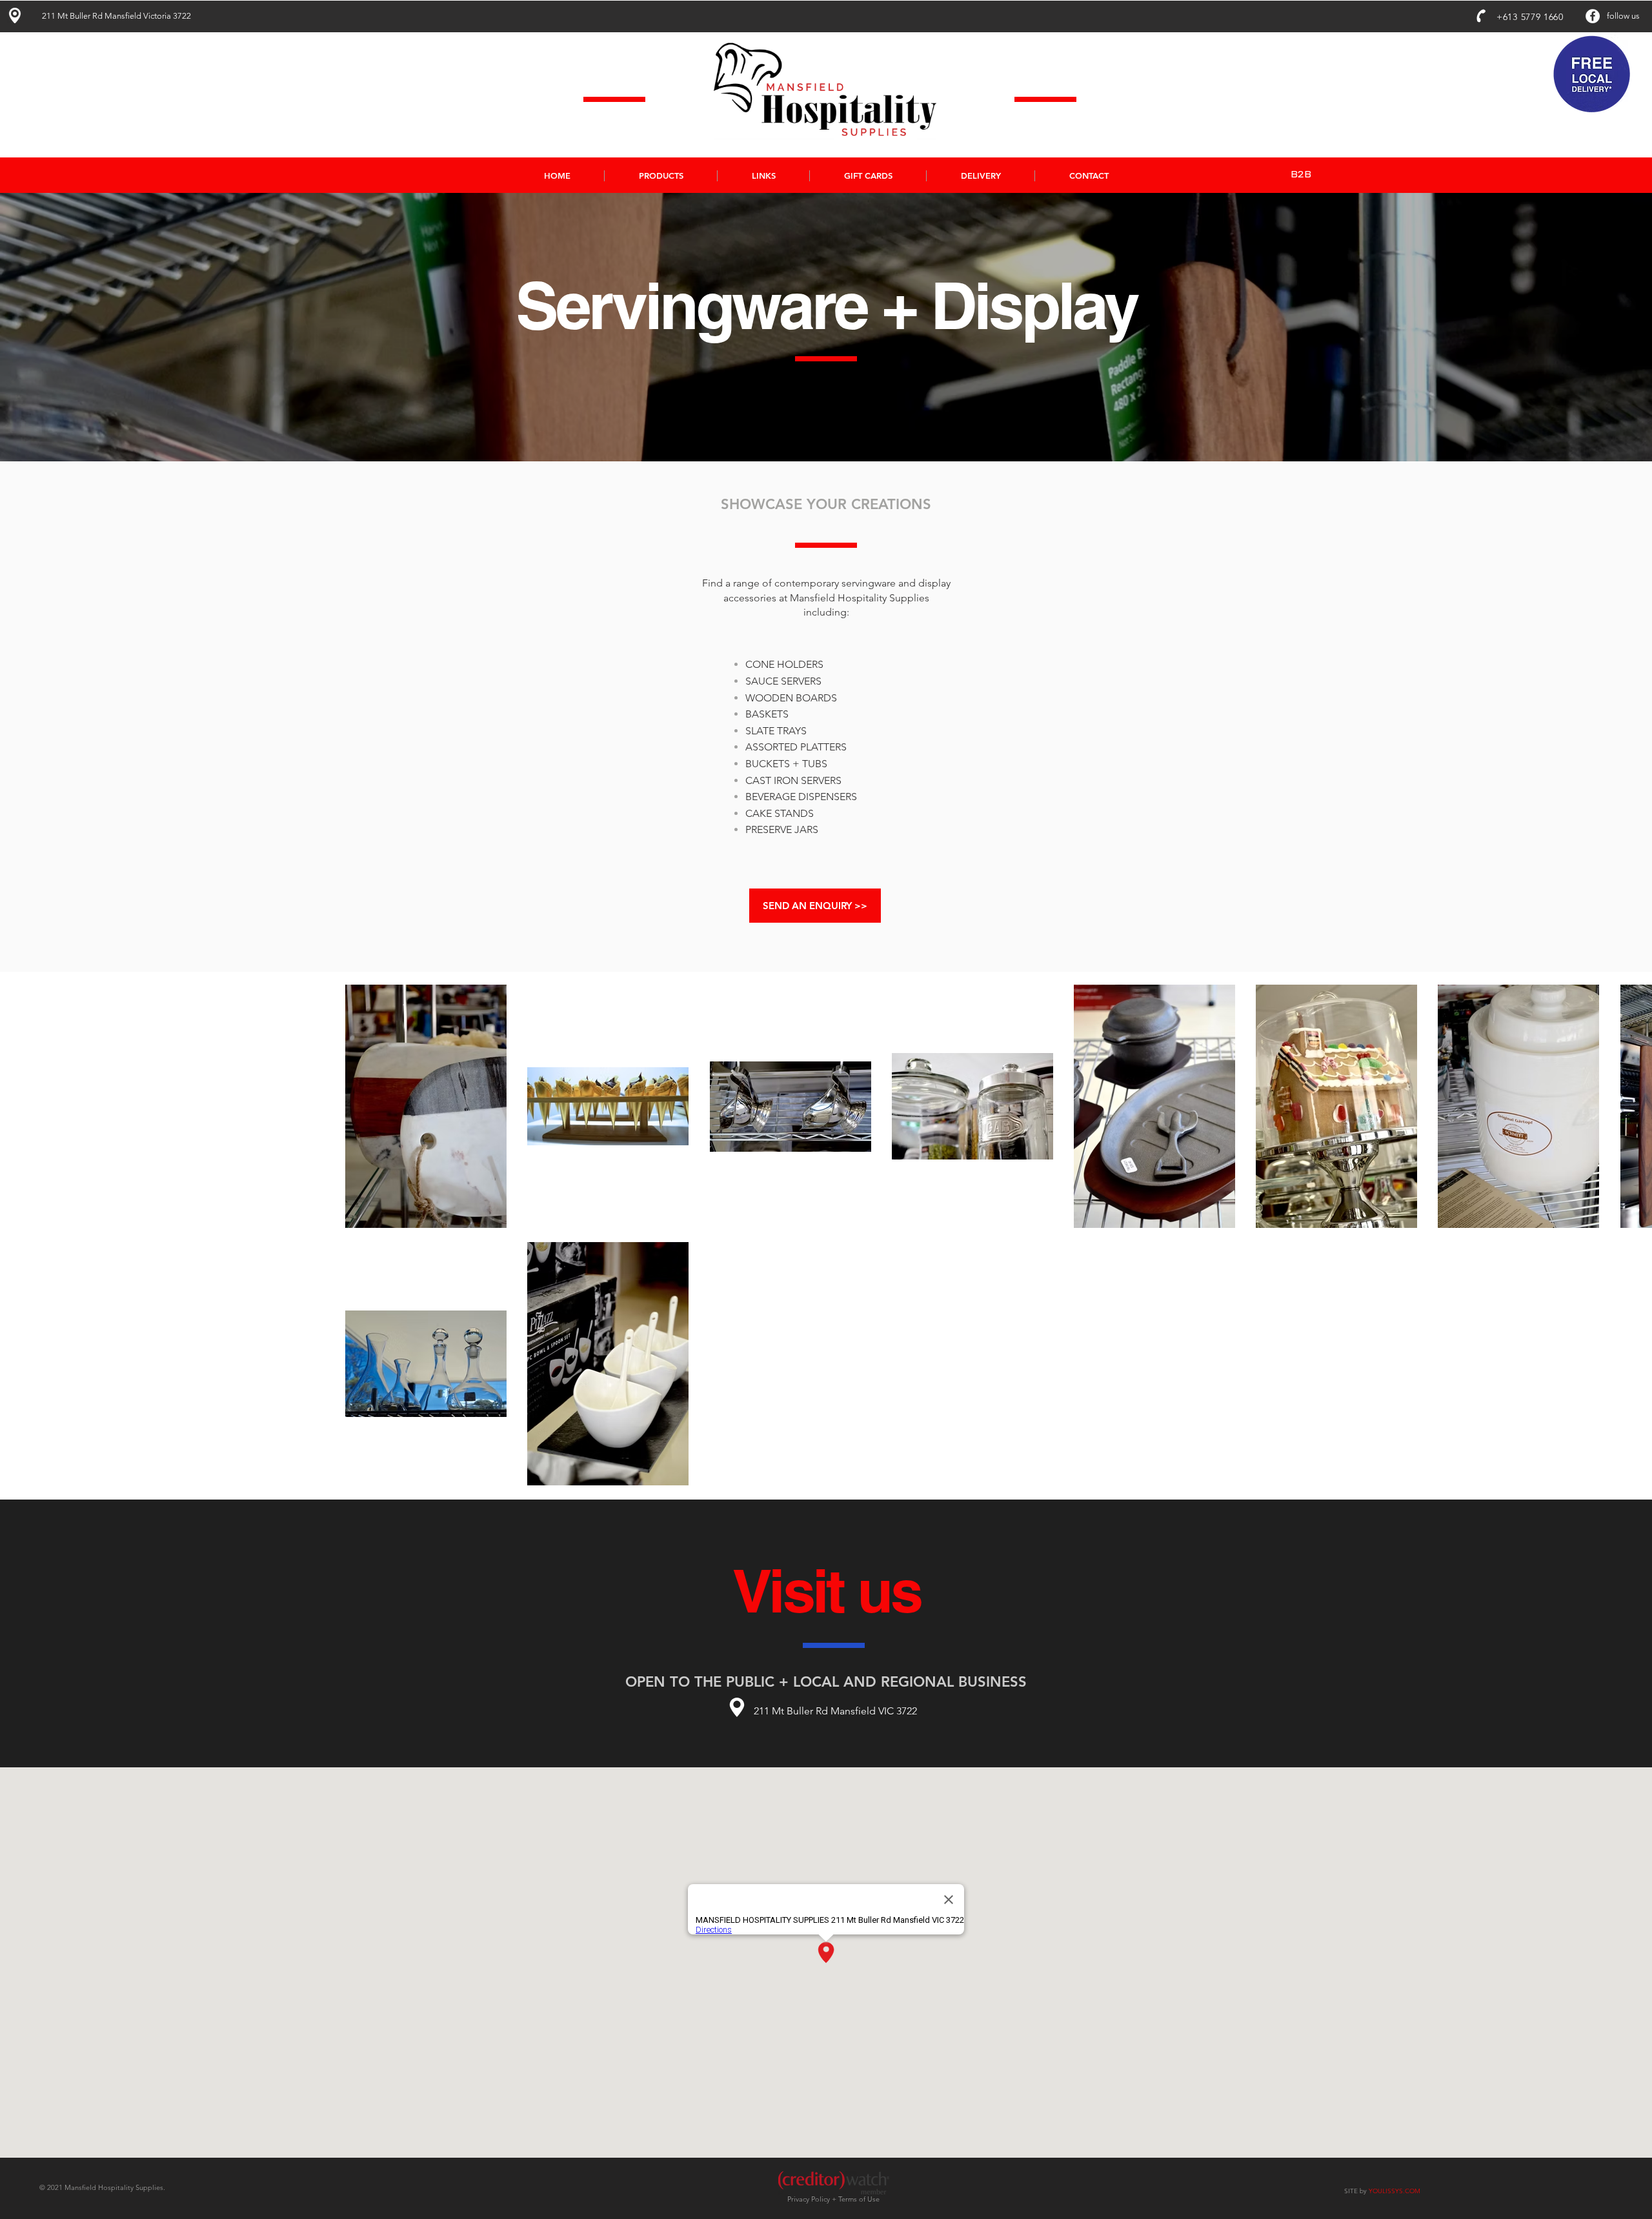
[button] (660, 176)
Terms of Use (859, 2199)
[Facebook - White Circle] (1593, 16)
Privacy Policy (810, 2199)
